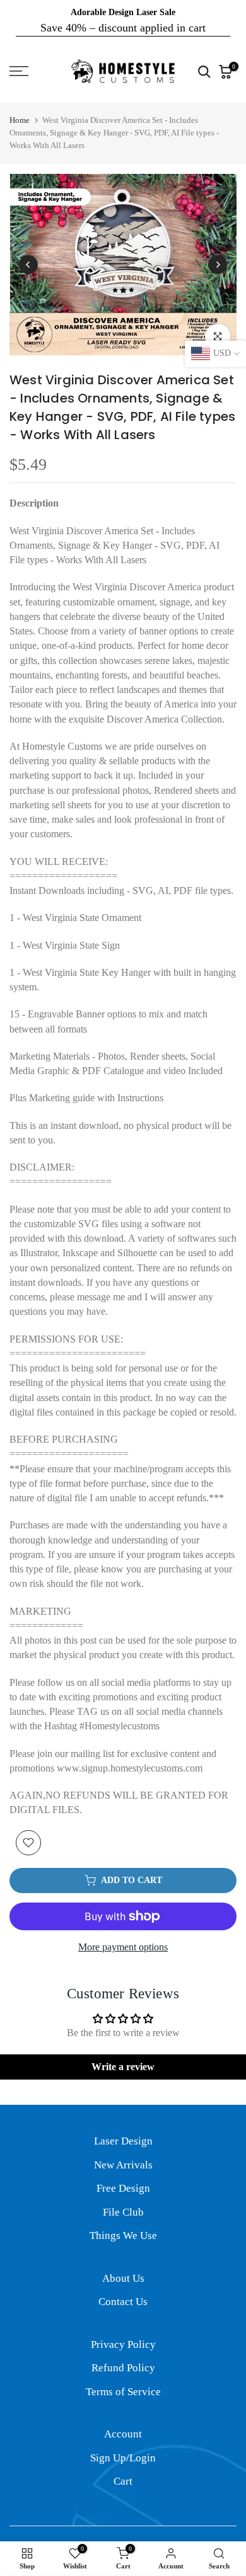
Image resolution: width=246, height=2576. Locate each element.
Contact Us (123, 2302)
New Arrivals (123, 2165)
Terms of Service (123, 2392)
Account (123, 2434)
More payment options (123, 1947)
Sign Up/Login (123, 2458)
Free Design (123, 2188)
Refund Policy (123, 2368)
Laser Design (123, 2141)
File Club (123, 2212)
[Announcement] (123, 20)
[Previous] (28, 265)
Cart (123, 2481)
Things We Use (123, 2235)
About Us (123, 2278)
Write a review (123, 2067)
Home (20, 120)
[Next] (218, 265)
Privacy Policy (123, 2344)
